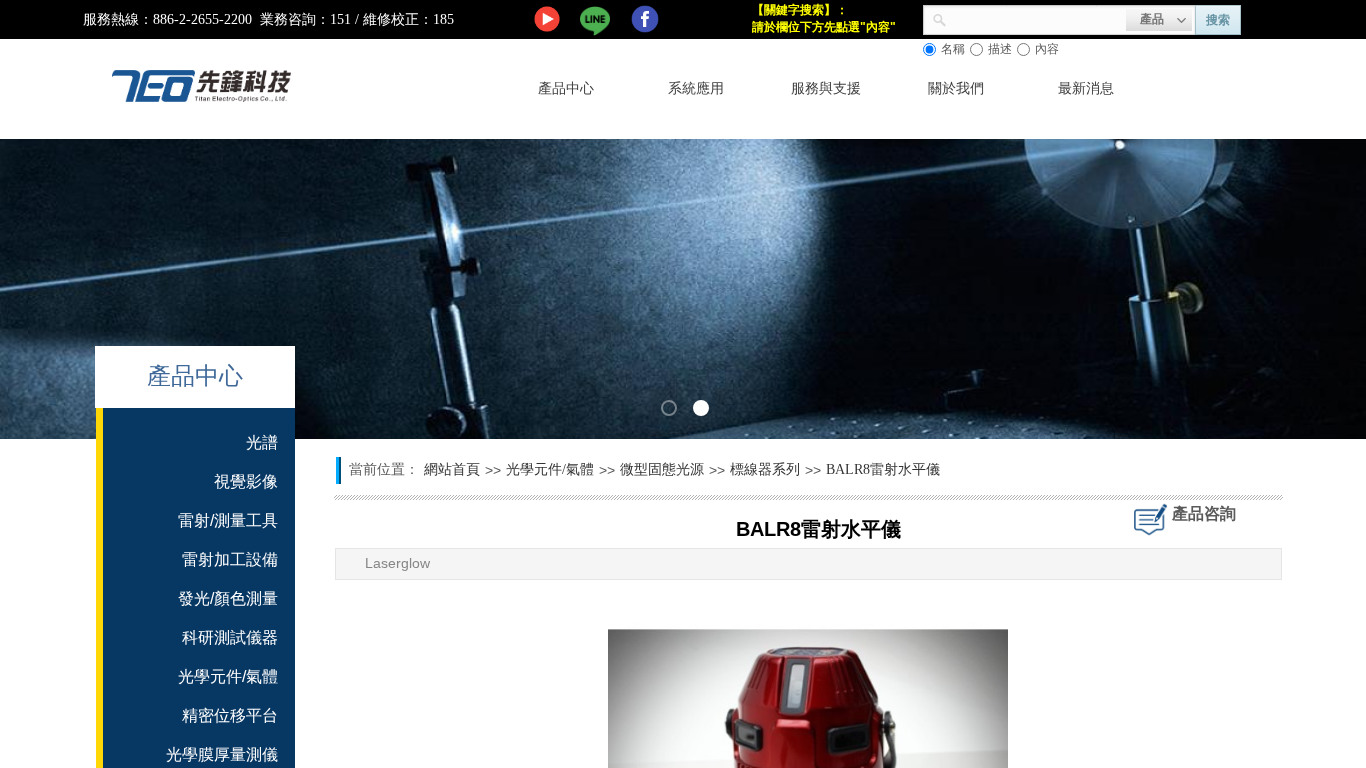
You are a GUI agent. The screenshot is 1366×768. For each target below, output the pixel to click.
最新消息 (1086, 88)
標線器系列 (765, 469)
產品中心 (566, 88)
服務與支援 (826, 88)
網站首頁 (452, 469)
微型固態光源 (662, 469)
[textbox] (1036, 18)
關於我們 (956, 88)
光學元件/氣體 (550, 469)
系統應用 (696, 88)
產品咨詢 (1204, 513)
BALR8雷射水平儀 (883, 469)
